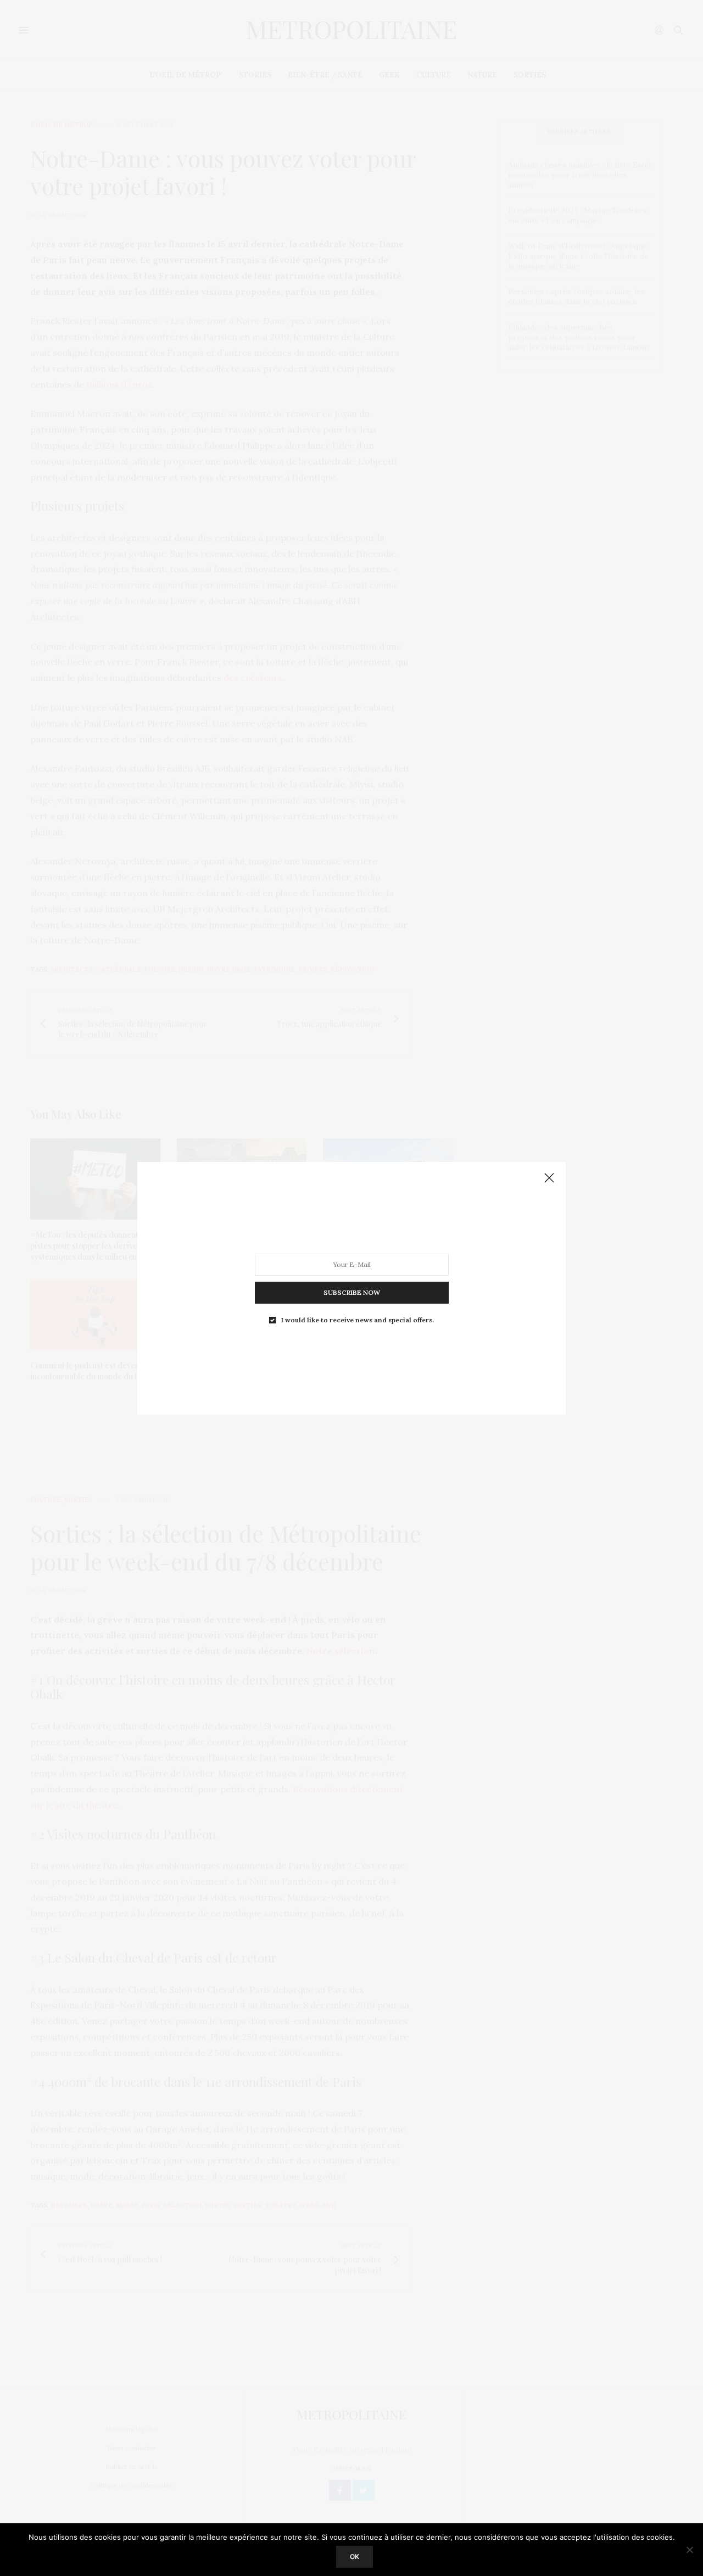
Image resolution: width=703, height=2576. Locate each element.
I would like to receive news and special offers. (358, 1320)
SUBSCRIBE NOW (352, 1292)
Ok (355, 2557)
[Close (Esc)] (549, 1178)
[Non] (689, 2550)
